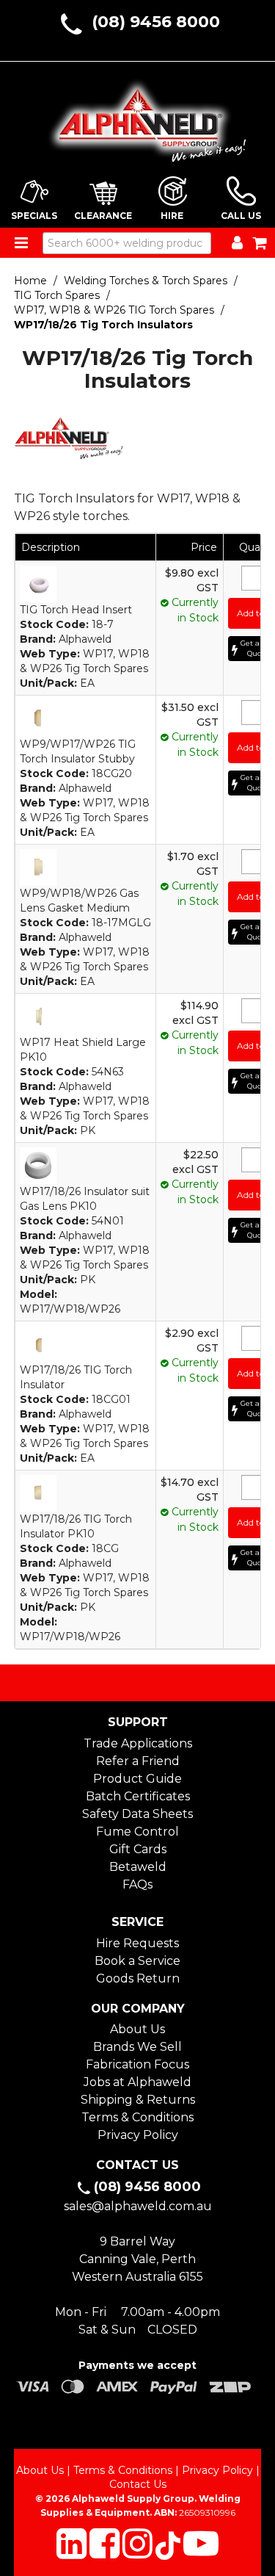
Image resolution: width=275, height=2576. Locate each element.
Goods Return (138, 1978)
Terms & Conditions (137, 2117)
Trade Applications (138, 1743)
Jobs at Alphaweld (137, 2082)
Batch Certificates (138, 1796)
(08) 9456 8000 (156, 22)
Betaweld (138, 1867)
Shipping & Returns (138, 2100)
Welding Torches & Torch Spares (146, 281)
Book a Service (137, 1961)
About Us (137, 2029)
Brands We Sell (137, 2047)
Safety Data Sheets (137, 1814)
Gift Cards (138, 1849)
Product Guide (137, 1779)
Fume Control (137, 1832)
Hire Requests (137, 1943)
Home (30, 281)
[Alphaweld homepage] (138, 116)
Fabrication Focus (137, 2064)
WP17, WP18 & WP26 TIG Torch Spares (114, 310)
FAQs (137, 1884)
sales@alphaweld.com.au (138, 2206)
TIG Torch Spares (57, 295)
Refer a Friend (138, 1761)
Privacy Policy (138, 2135)
